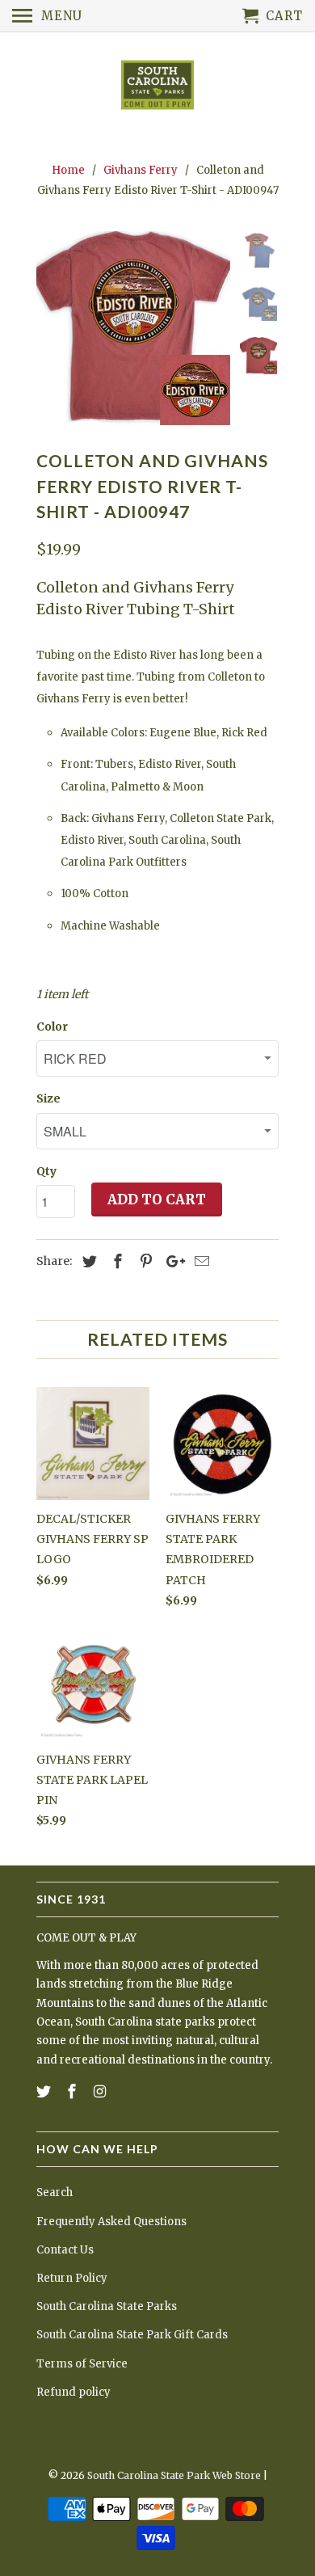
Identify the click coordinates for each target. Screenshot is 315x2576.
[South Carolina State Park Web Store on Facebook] (73, 2091)
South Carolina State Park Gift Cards (132, 2335)
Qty (46, 1171)
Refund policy (73, 2392)
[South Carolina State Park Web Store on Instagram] (102, 2091)
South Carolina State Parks (107, 2306)
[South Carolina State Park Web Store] (157, 86)
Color (52, 1027)
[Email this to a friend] (199, 1261)
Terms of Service (82, 2364)
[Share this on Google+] (171, 1261)
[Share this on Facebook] (115, 1261)
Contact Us (65, 2250)
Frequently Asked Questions (111, 2222)
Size (48, 1098)
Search (55, 2192)
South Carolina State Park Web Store (174, 2475)
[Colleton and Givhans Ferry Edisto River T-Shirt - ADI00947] (133, 328)
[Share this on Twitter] (87, 1261)
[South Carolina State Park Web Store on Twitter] (45, 2091)
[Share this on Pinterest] (144, 1261)
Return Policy (72, 2278)
